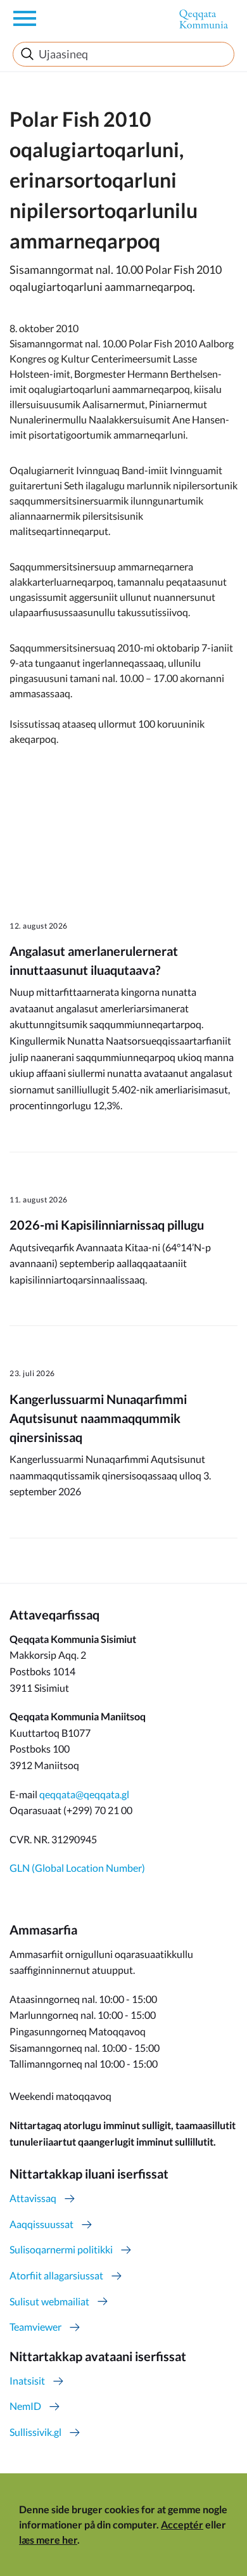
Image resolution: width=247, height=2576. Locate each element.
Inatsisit (27, 2380)
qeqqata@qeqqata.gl (84, 1794)
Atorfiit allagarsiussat (56, 2275)
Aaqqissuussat (41, 2224)
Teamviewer (35, 2327)
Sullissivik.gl (35, 2432)
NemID (25, 2406)
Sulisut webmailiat (49, 2301)
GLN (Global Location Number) (77, 1868)
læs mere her (48, 2540)
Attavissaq (33, 2198)
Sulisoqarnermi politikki (61, 2249)
